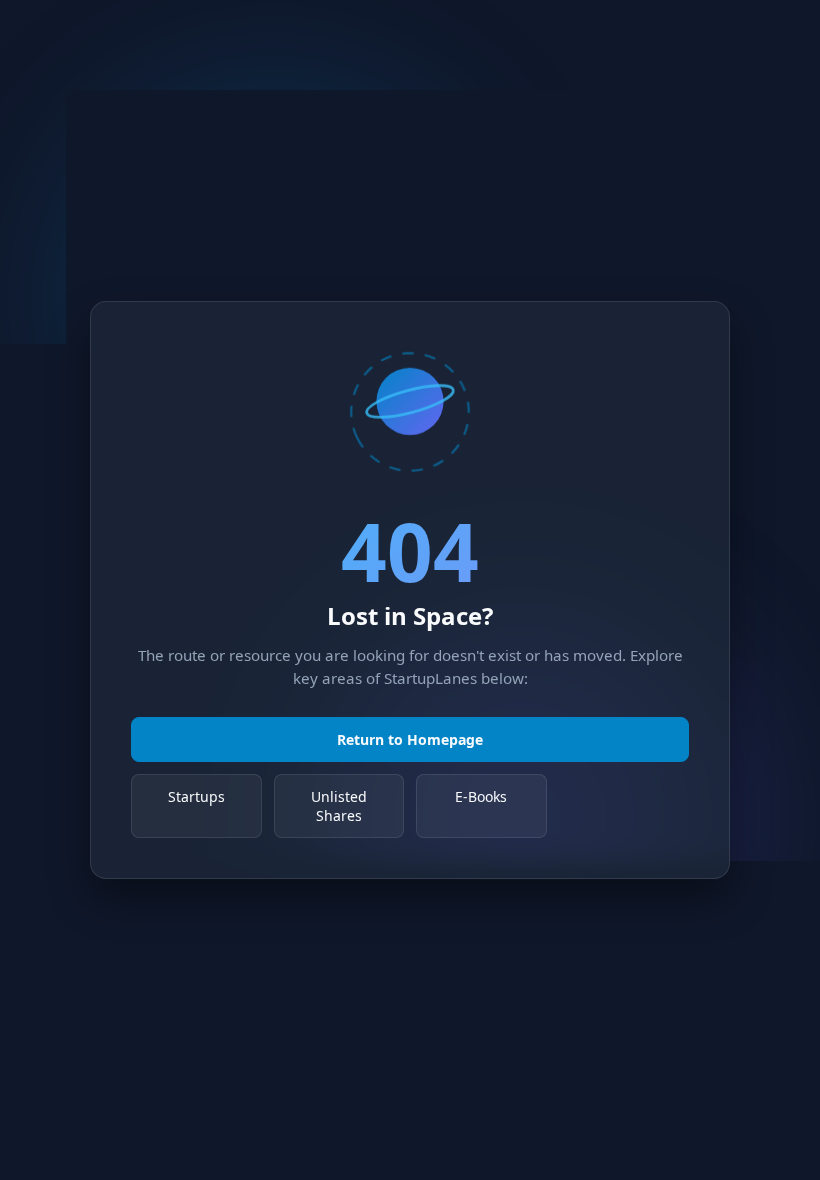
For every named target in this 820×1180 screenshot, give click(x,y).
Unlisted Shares (339, 806)
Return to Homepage (410, 739)
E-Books (481, 796)
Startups (196, 796)
